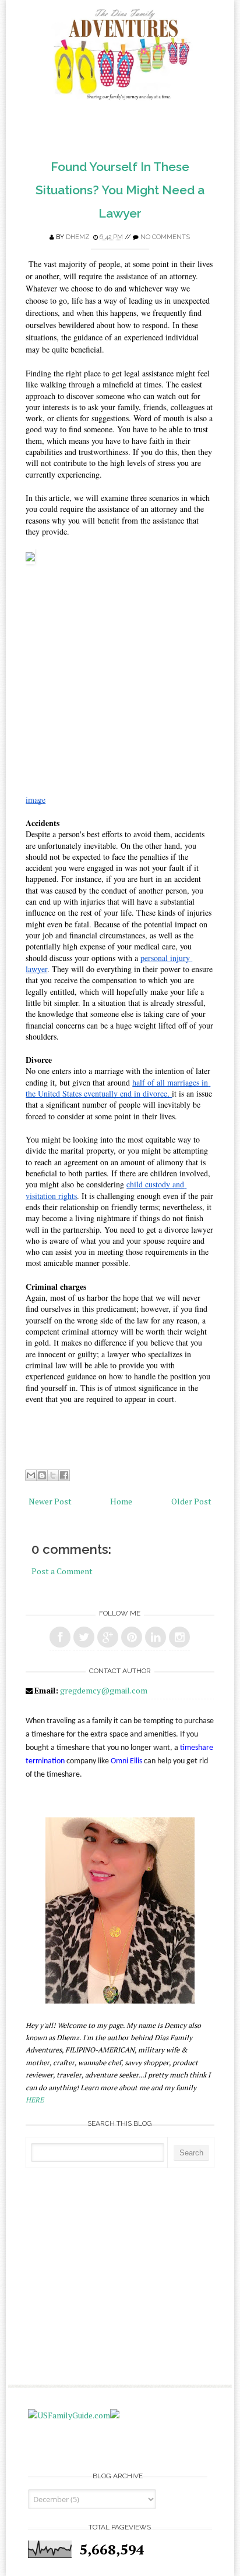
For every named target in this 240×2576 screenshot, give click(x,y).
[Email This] (31, 1475)
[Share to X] (53, 1475)
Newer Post (50, 1501)
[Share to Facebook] (64, 1475)
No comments (165, 237)
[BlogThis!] (42, 1475)
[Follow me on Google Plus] (108, 1637)
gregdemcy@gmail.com (104, 1690)
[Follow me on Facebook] (60, 1637)
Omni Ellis (126, 1761)
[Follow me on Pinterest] (132, 1637)
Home (121, 1501)
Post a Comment (62, 1571)
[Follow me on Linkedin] (156, 1637)
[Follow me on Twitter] (84, 1637)
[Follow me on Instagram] (179, 1637)
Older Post (191, 1501)
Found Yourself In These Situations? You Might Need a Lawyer (120, 190)
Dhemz (78, 237)
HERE (35, 2100)
